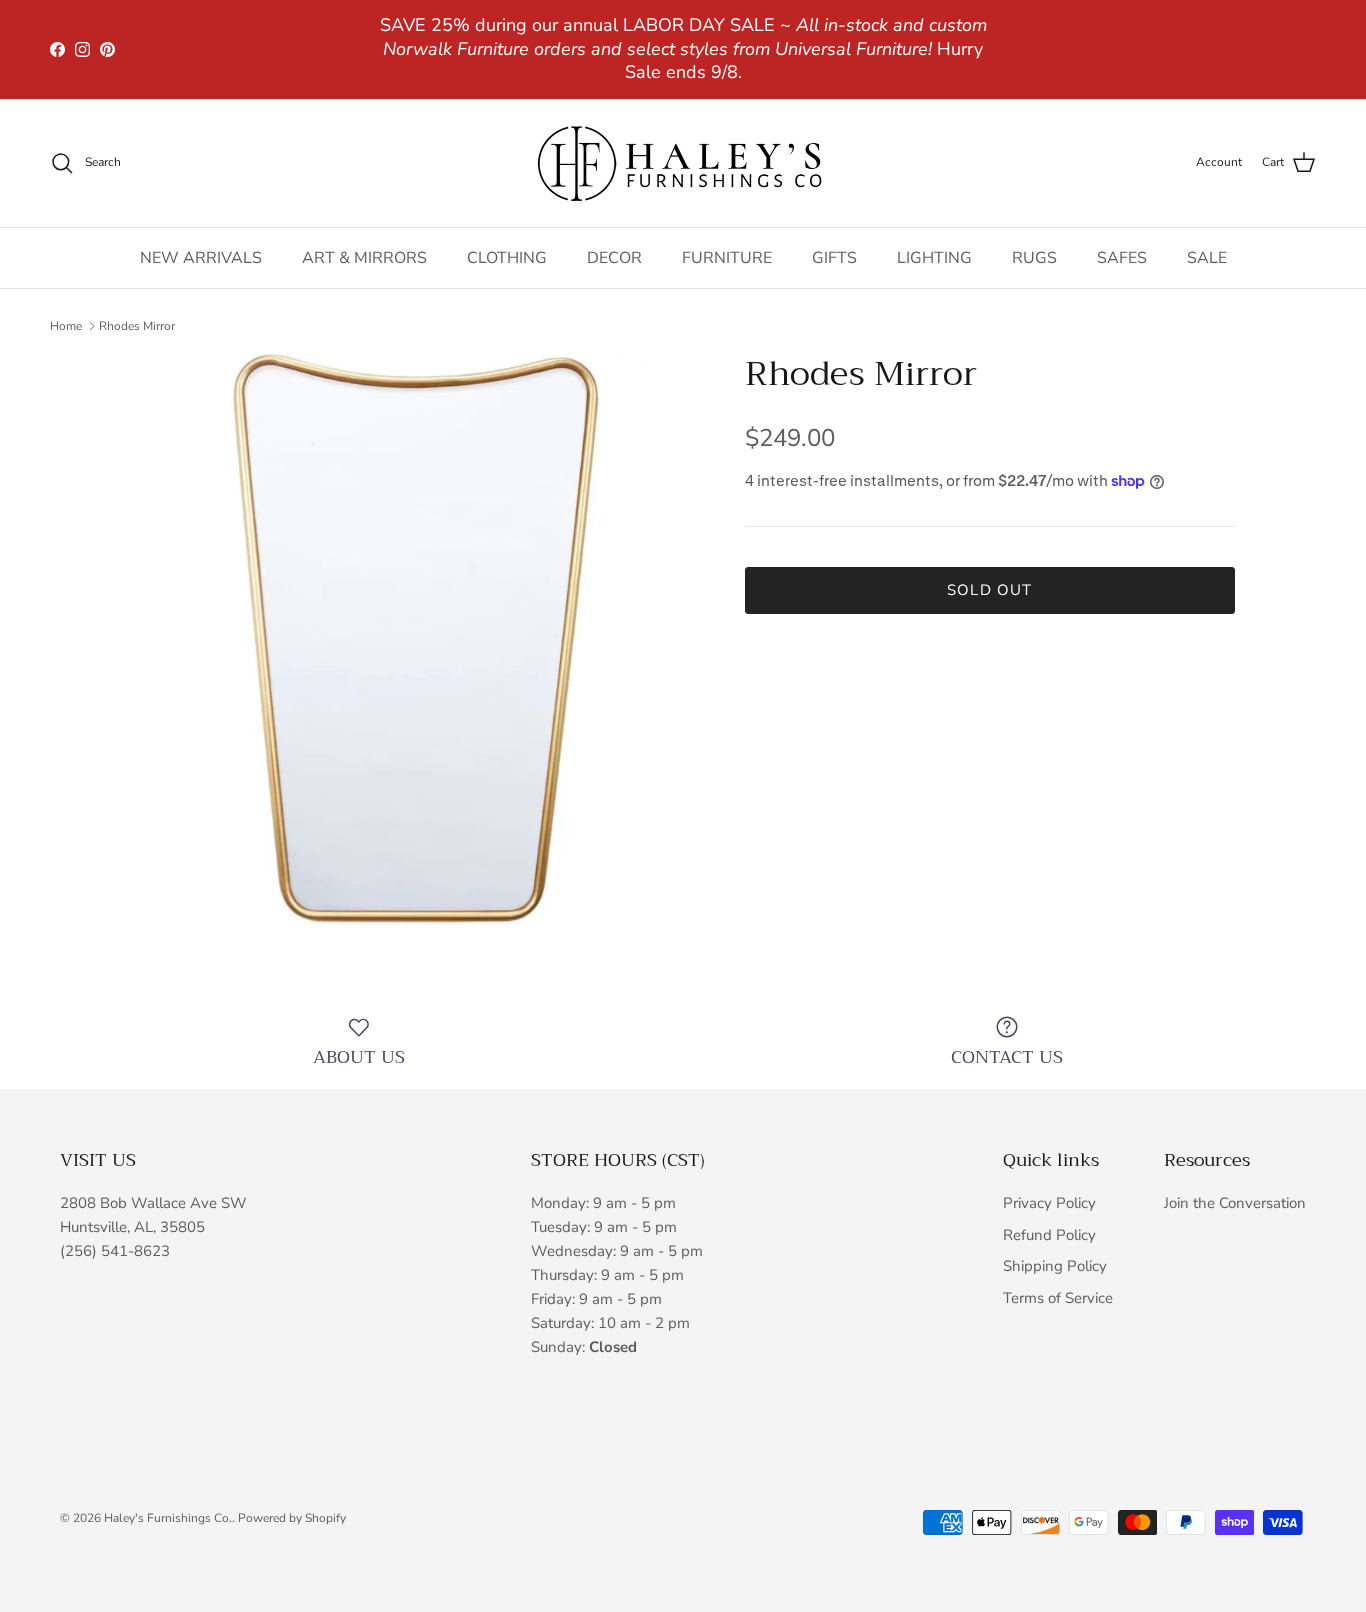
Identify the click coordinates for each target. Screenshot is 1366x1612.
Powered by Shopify (292, 1518)
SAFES (1122, 258)
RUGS (1034, 258)
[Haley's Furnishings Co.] (683, 163)
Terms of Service (1058, 1298)
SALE (1207, 258)
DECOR (614, 258)
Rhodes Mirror (137, 326)
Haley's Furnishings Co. (168, 1518)
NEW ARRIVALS (201, 258)
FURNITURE (727, 258)
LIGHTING (934, 258)
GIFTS (834, 258)
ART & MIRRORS (364, 258)
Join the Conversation (1235, 1203)
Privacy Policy (1049, 1203)
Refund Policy (1049, 1235)
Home (66, 326)
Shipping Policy (1055, 1266)
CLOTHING (507, 258)
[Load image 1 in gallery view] (416, 639)
